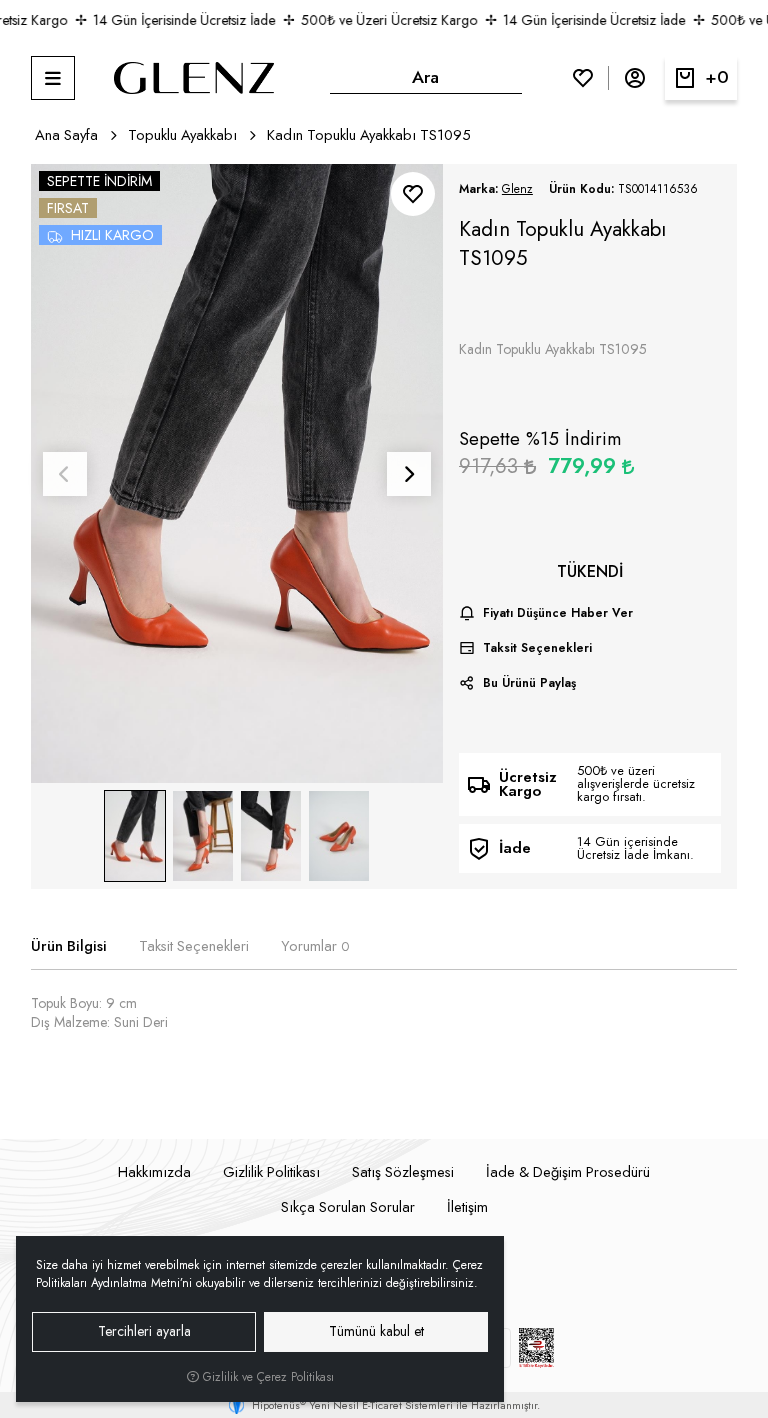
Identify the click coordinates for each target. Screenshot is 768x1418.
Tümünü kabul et (376, 1331)
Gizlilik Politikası (271, 1172)
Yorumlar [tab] (315, 946)
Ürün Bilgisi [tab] (69, 946)
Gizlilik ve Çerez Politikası (266, 1377)
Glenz (517, 189)
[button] (53, 78)
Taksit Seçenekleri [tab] (194, 946)
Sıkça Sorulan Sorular (348, 1207)
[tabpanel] (384, 1030)
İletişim (467, 1207)
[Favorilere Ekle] (413, 194)
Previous (65, 474)
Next (409, 474)
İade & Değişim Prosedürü (568, 1172)
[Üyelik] (635, 78)
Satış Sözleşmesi (403, 1172)
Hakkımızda (154, 1172)
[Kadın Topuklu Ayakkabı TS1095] (237, 474)
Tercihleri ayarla (144, 1331)
